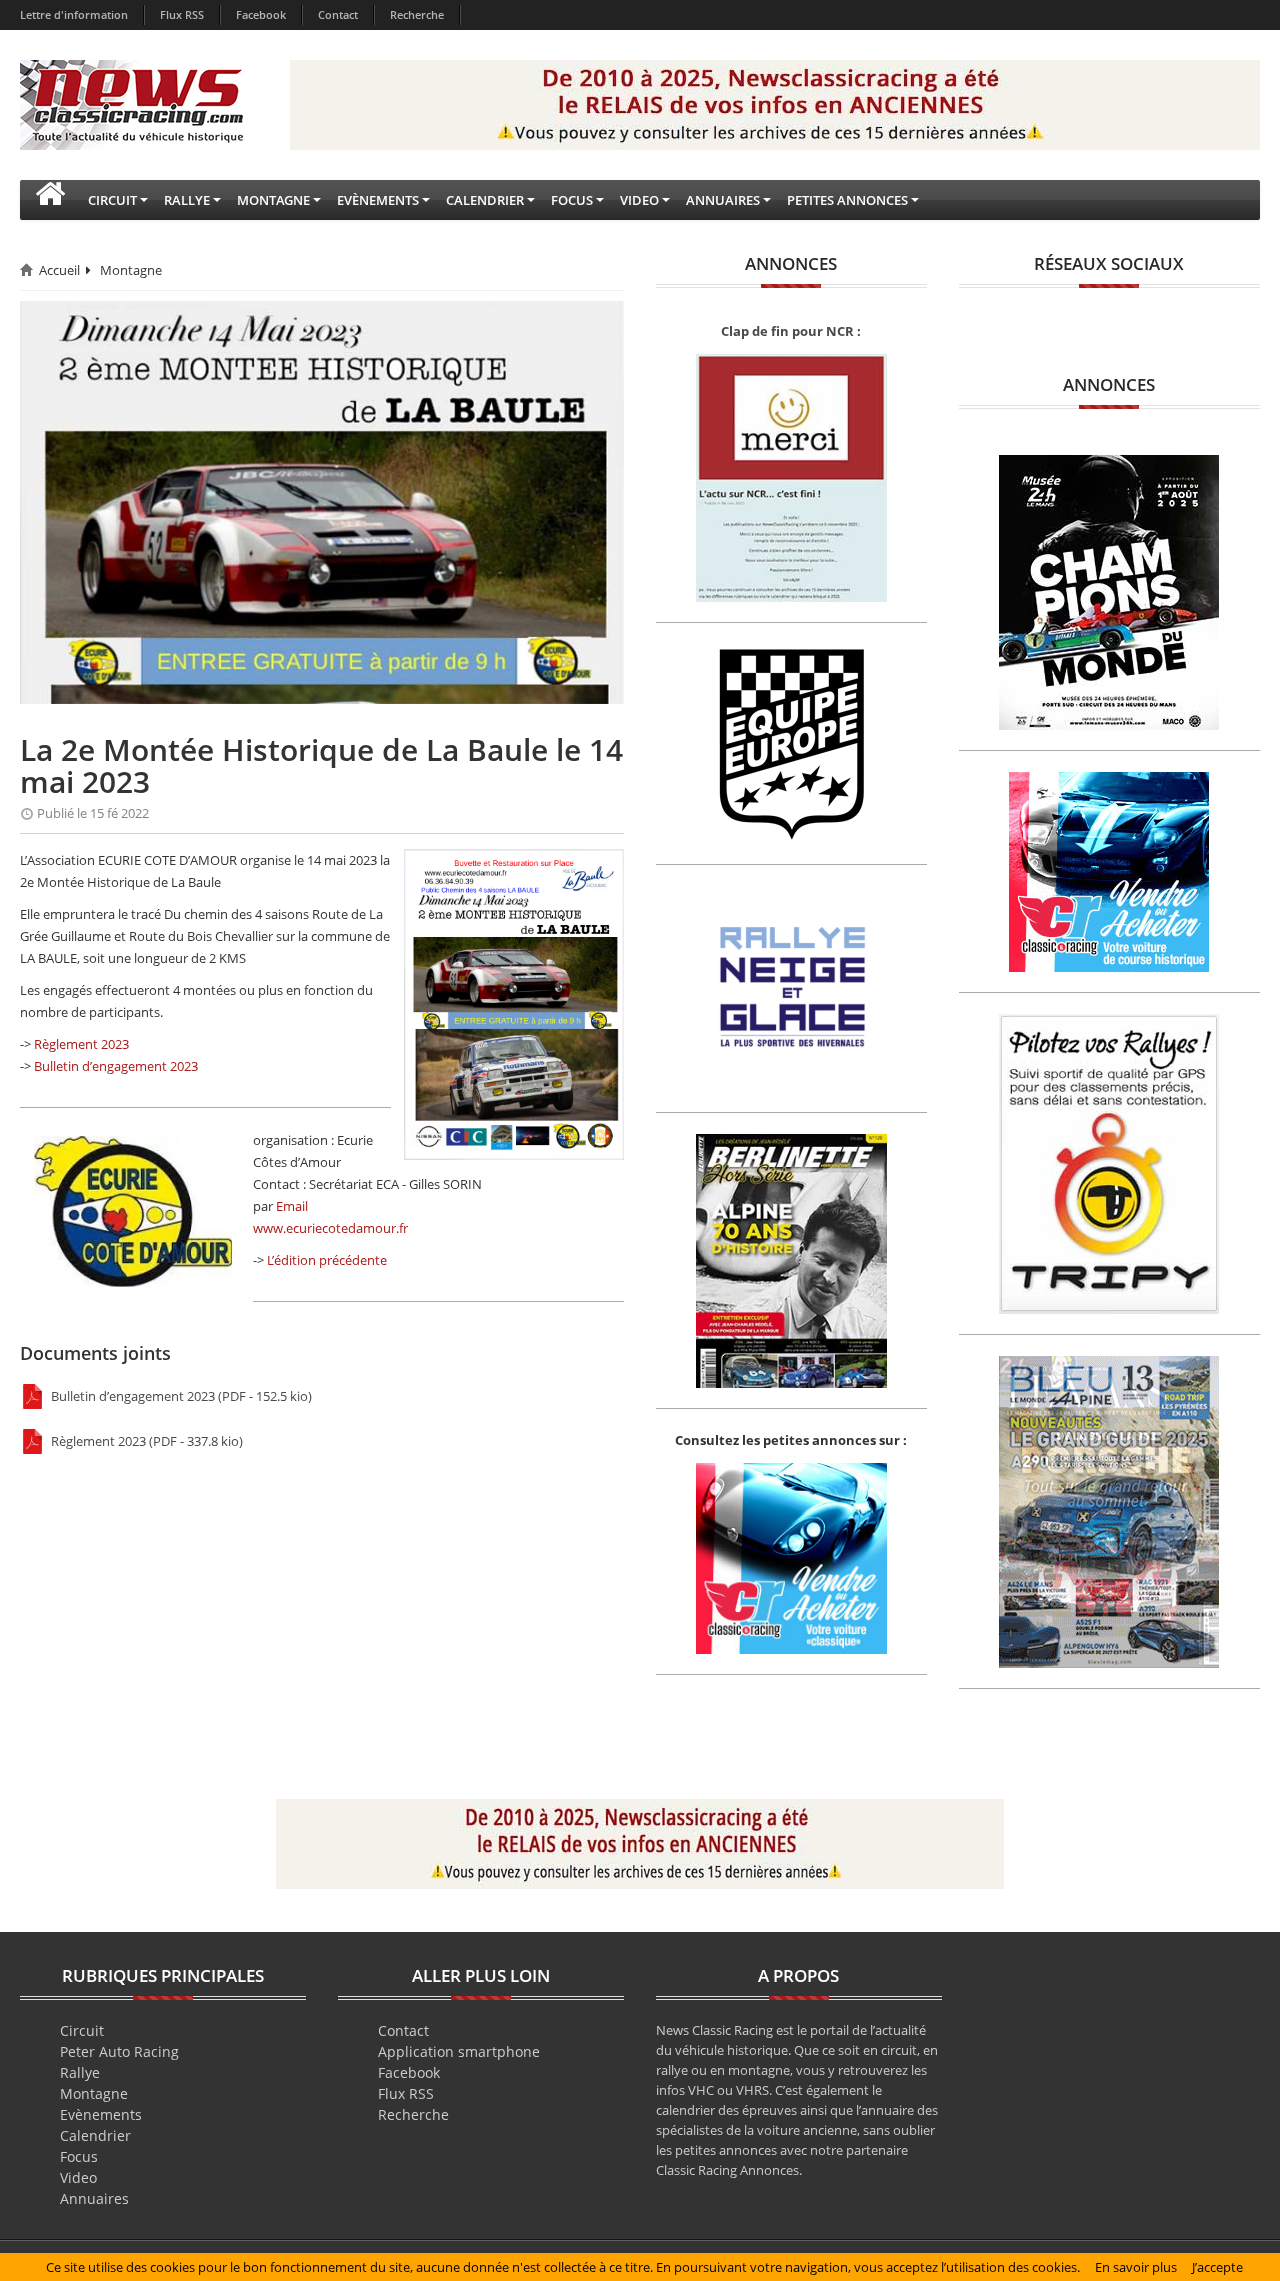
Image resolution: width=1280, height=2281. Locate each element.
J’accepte (1217, 2267)
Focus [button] (572, 200)
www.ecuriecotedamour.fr (330, 1228)
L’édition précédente (327, 1260)
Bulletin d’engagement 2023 (116, 1066)
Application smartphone (459, 2051)
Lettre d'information (74, 14)
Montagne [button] (273, 200)
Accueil (59, 270)
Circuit (82, 2030)
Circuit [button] (112, 200)
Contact (338, 14)
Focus (79, 2156)
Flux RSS (182, 14)
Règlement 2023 (81, 1044)
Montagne (131, 270)
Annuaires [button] (723, 200)
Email (292, 1206)
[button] (50, 200)
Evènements (101, 2114)
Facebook (261, 14)
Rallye (80, 2072)
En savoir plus (1136, 2267)
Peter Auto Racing (119, 2051)
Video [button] (639, 200)
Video (78, 2177)
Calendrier (95, 2135)
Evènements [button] (378, 200)
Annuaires (94, 2198)
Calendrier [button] (485, 200)
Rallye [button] (187, 200)
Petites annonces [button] (847, 200)
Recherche (417, 14)
